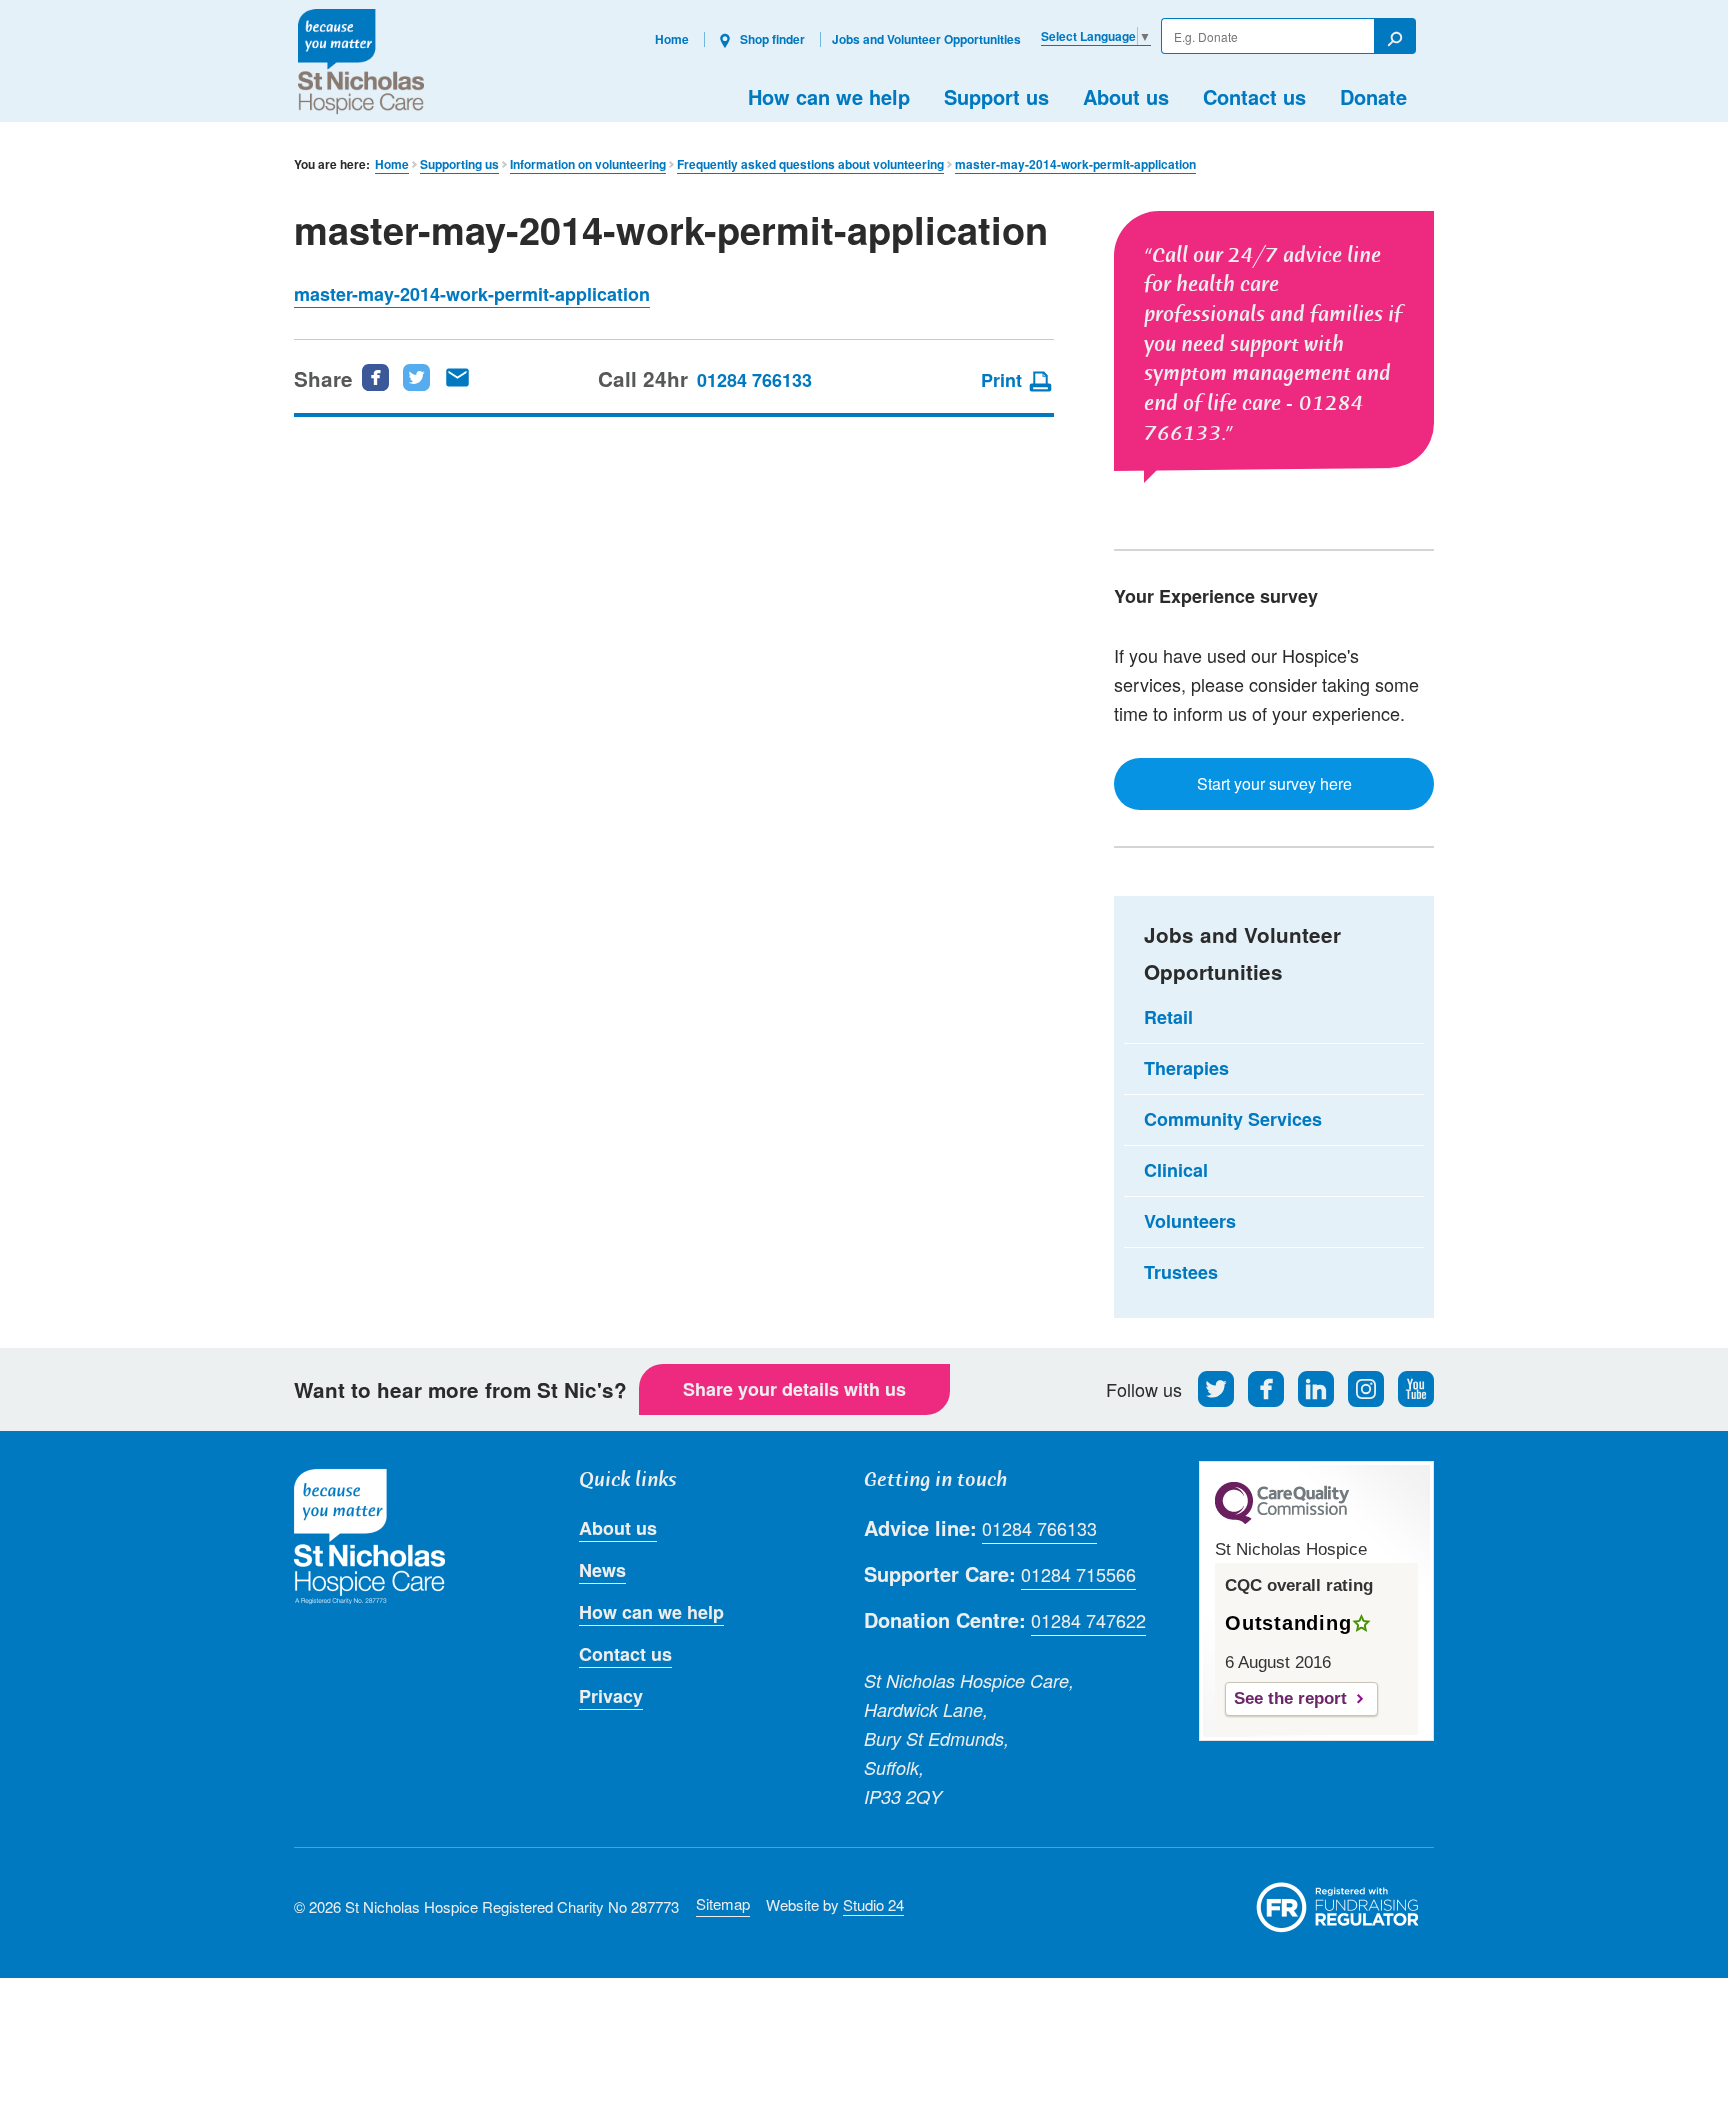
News (602, 1570)
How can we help (829, 96)
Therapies (1186, 1068)
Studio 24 (873, 1904)
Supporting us (459, 164)
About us (1126, 96)
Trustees (1181, 1272)
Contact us (1254, 96)
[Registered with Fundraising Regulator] (1338, 1907)
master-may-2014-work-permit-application (1075, 164)
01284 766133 (754, 380)
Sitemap (723, 1903)
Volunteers (1190, 1221)
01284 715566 (1078, 1574)
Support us (996, 96)
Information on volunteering (588, 164)
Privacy (611, 1696)
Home (672, 39)
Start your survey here (1274, 783)
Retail (1168, 1017)
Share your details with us (794, 1389)
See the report (1290, 1698)
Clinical (1176, 1170)
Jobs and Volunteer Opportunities (926, 39)
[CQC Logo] (1282, 1519)
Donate (1373, 96)
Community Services (1233, 1119)
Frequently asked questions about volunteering (810, 164)
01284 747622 (1088, 1620)
